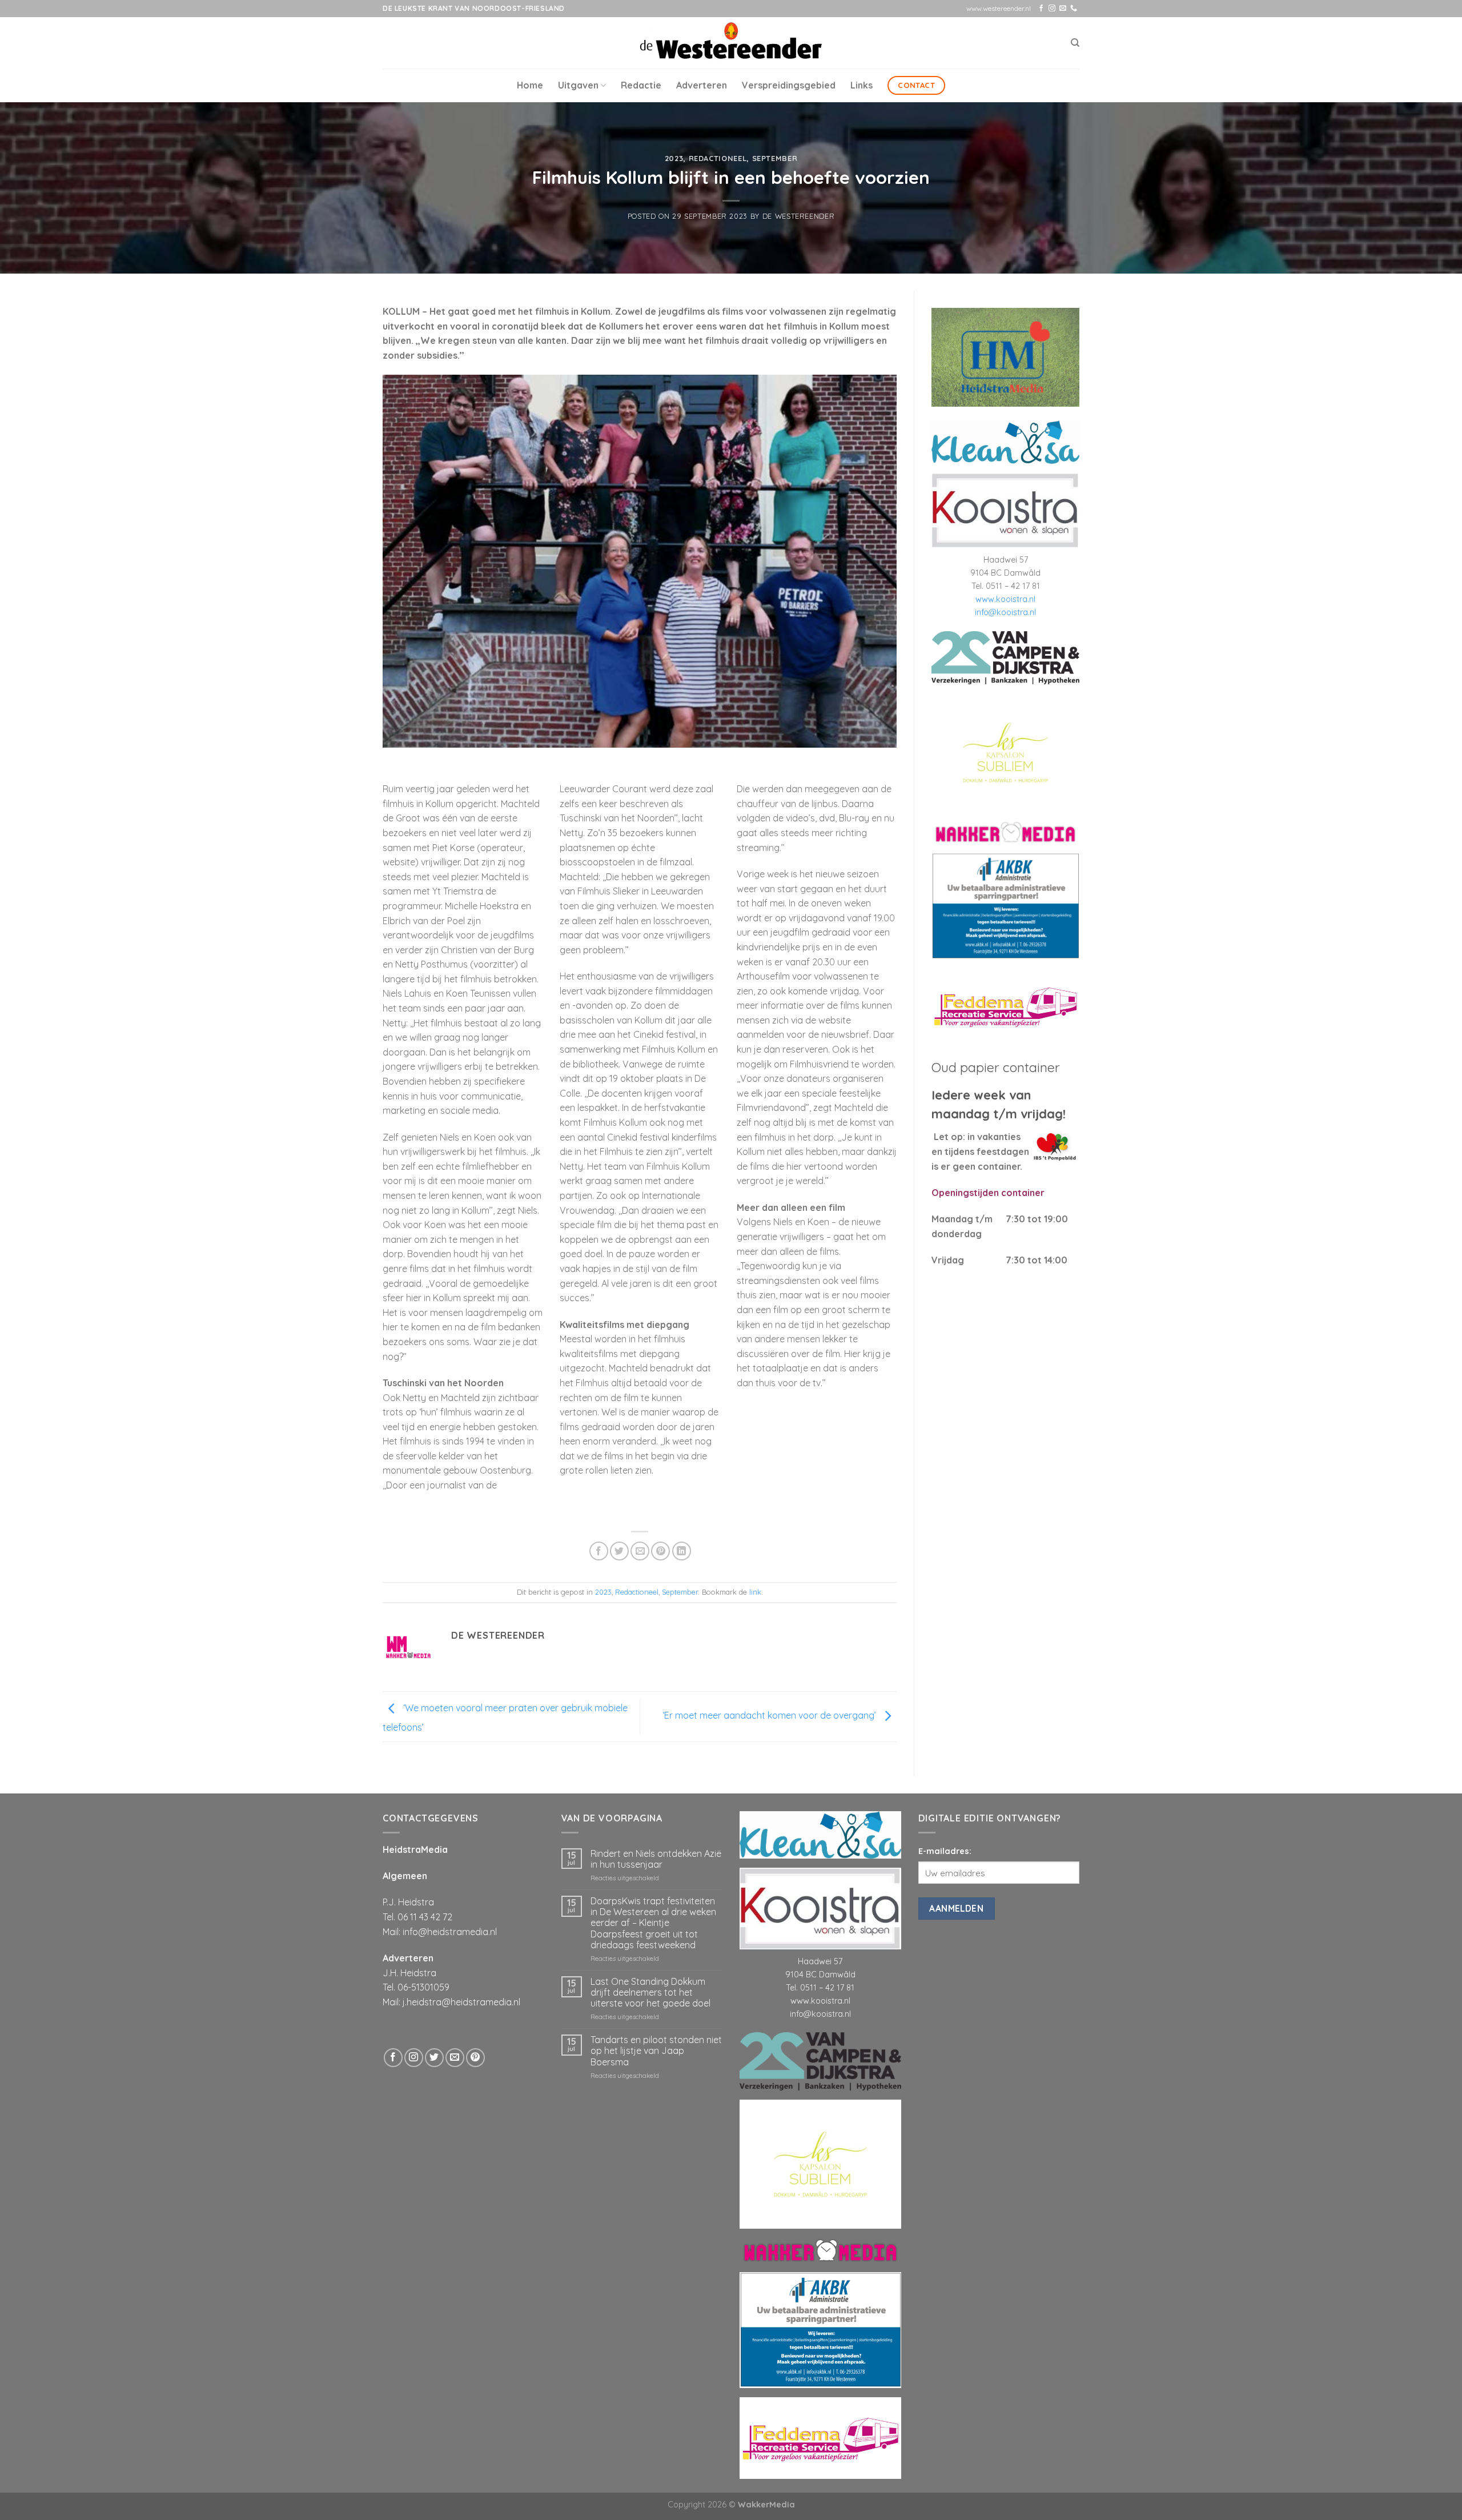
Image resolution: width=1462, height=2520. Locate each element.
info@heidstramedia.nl (450, 1932)
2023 (674, 158)
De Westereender (799, 216)
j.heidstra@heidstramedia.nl (461, 2002)
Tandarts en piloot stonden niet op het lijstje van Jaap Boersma (656, 2051)
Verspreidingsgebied (789, 85)
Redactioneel (718, 158)
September (775, 158)
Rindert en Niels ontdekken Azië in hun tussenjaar (656, 1859)
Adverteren (702, 85)
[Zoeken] (1075, 43)
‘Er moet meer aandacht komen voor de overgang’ (770, 1715)
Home (530, 85)
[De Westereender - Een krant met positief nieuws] (731, 43)
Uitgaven (578, 85)
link (755, 1592)
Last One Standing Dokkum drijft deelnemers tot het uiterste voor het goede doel (650, 1993)
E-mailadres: (945, 1851)
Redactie (641, 85)
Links (861, 85)
